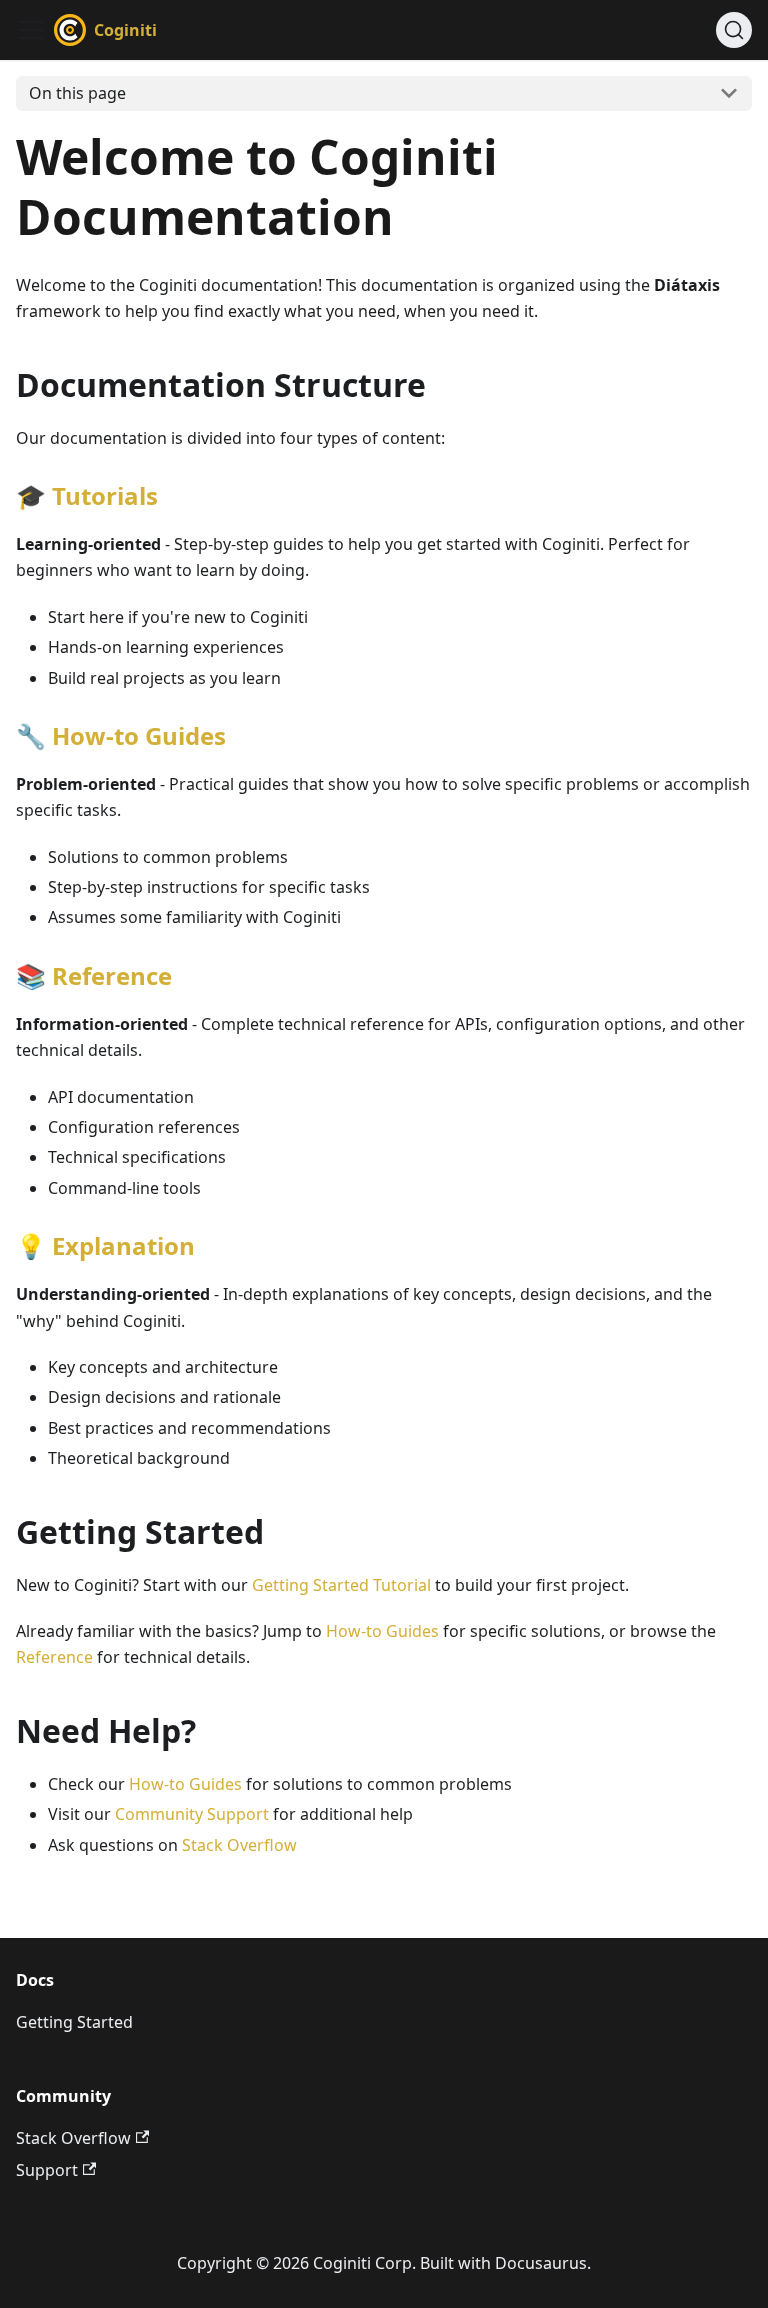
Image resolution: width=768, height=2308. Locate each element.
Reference (112, 975)
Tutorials (105, 495)
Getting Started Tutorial (341, 1585)
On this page (77, 93)
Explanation (123, 1245)
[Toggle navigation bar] (31, 30)
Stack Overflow (239, 1845)
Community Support (192, 1814)
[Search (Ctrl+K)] (734, 30)
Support (47, 2170)
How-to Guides (139, 735)
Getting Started (74, 2022)
